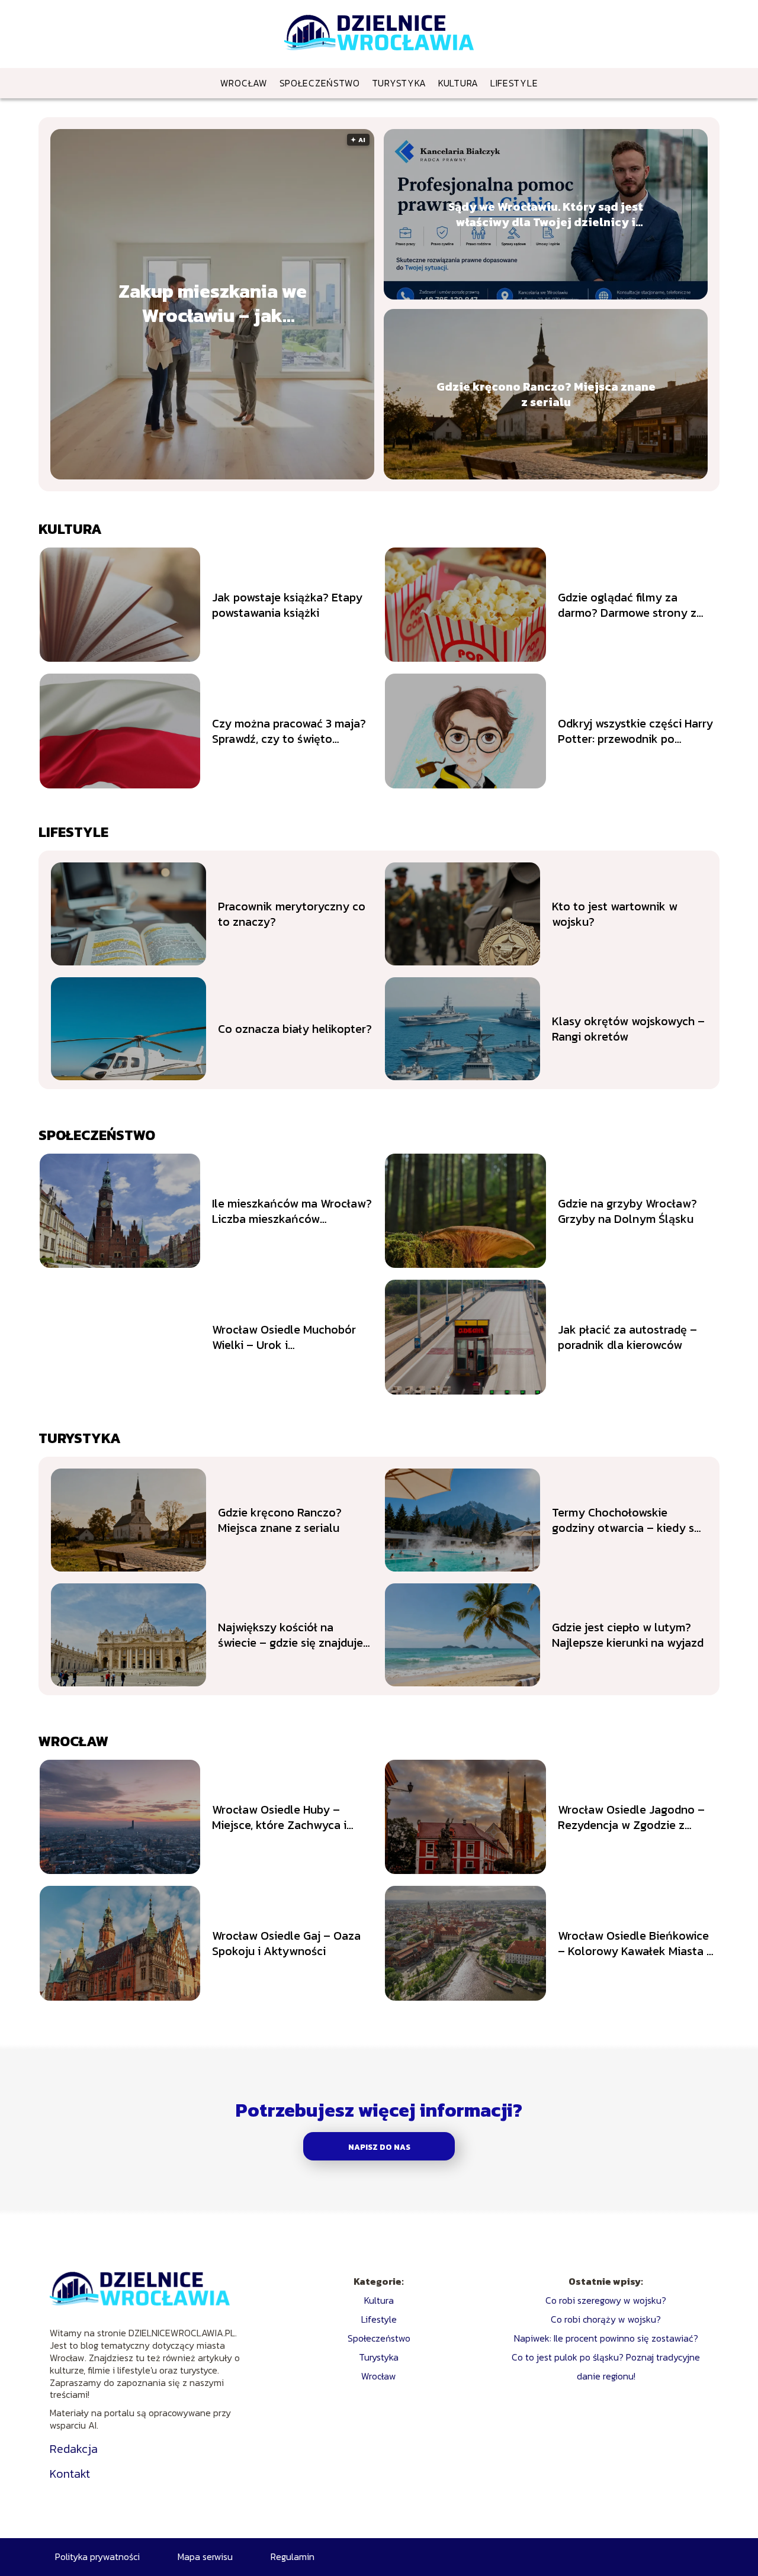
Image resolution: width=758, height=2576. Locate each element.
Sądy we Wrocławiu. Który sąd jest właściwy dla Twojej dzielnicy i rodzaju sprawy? (546, 214)
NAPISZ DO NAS (379, 2147)
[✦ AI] (226, 476)
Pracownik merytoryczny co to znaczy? (292, 914)
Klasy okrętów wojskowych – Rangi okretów (628, 1029)
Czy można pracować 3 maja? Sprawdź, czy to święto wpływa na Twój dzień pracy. (289, 731)
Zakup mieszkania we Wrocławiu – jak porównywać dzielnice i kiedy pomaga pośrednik (212, 304)
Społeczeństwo (320, 83)
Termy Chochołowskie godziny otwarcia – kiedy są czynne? (626, 1520)
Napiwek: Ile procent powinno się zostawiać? (606, 2338)
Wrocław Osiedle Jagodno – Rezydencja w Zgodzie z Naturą (631, 1817)
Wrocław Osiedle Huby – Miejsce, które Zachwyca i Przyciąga (279, 1817)
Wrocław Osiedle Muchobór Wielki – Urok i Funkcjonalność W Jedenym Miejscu (285, 1337)
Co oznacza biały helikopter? (295, 1029)
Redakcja (74, 2449)
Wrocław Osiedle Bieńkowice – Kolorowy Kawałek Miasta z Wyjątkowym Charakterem (635, 1943)
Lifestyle (514, 83)
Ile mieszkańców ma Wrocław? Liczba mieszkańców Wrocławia (292, 1211)
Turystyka (399, 83)
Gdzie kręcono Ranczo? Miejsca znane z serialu (546, 394)
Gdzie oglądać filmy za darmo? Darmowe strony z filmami (627, 605)
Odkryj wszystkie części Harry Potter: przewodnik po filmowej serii (635, 731)
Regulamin (293, 2556)
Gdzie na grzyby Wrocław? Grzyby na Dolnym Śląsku (627, 1211)
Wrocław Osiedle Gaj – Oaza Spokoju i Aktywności (286, 1943)
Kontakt (70, 2474)
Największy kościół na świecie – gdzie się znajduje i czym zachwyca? (293, 1635)
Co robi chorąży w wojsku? (606, 2319)
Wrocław (244, 83)
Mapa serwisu (205, 2556)
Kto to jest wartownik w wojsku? (615, 914)
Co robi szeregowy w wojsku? (606, 2300)
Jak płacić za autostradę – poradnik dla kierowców (627, 1337)
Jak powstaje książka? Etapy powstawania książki (287, 605)
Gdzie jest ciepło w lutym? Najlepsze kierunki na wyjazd (628, 1635)
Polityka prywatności (97, 2556)
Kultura (458, 83)
